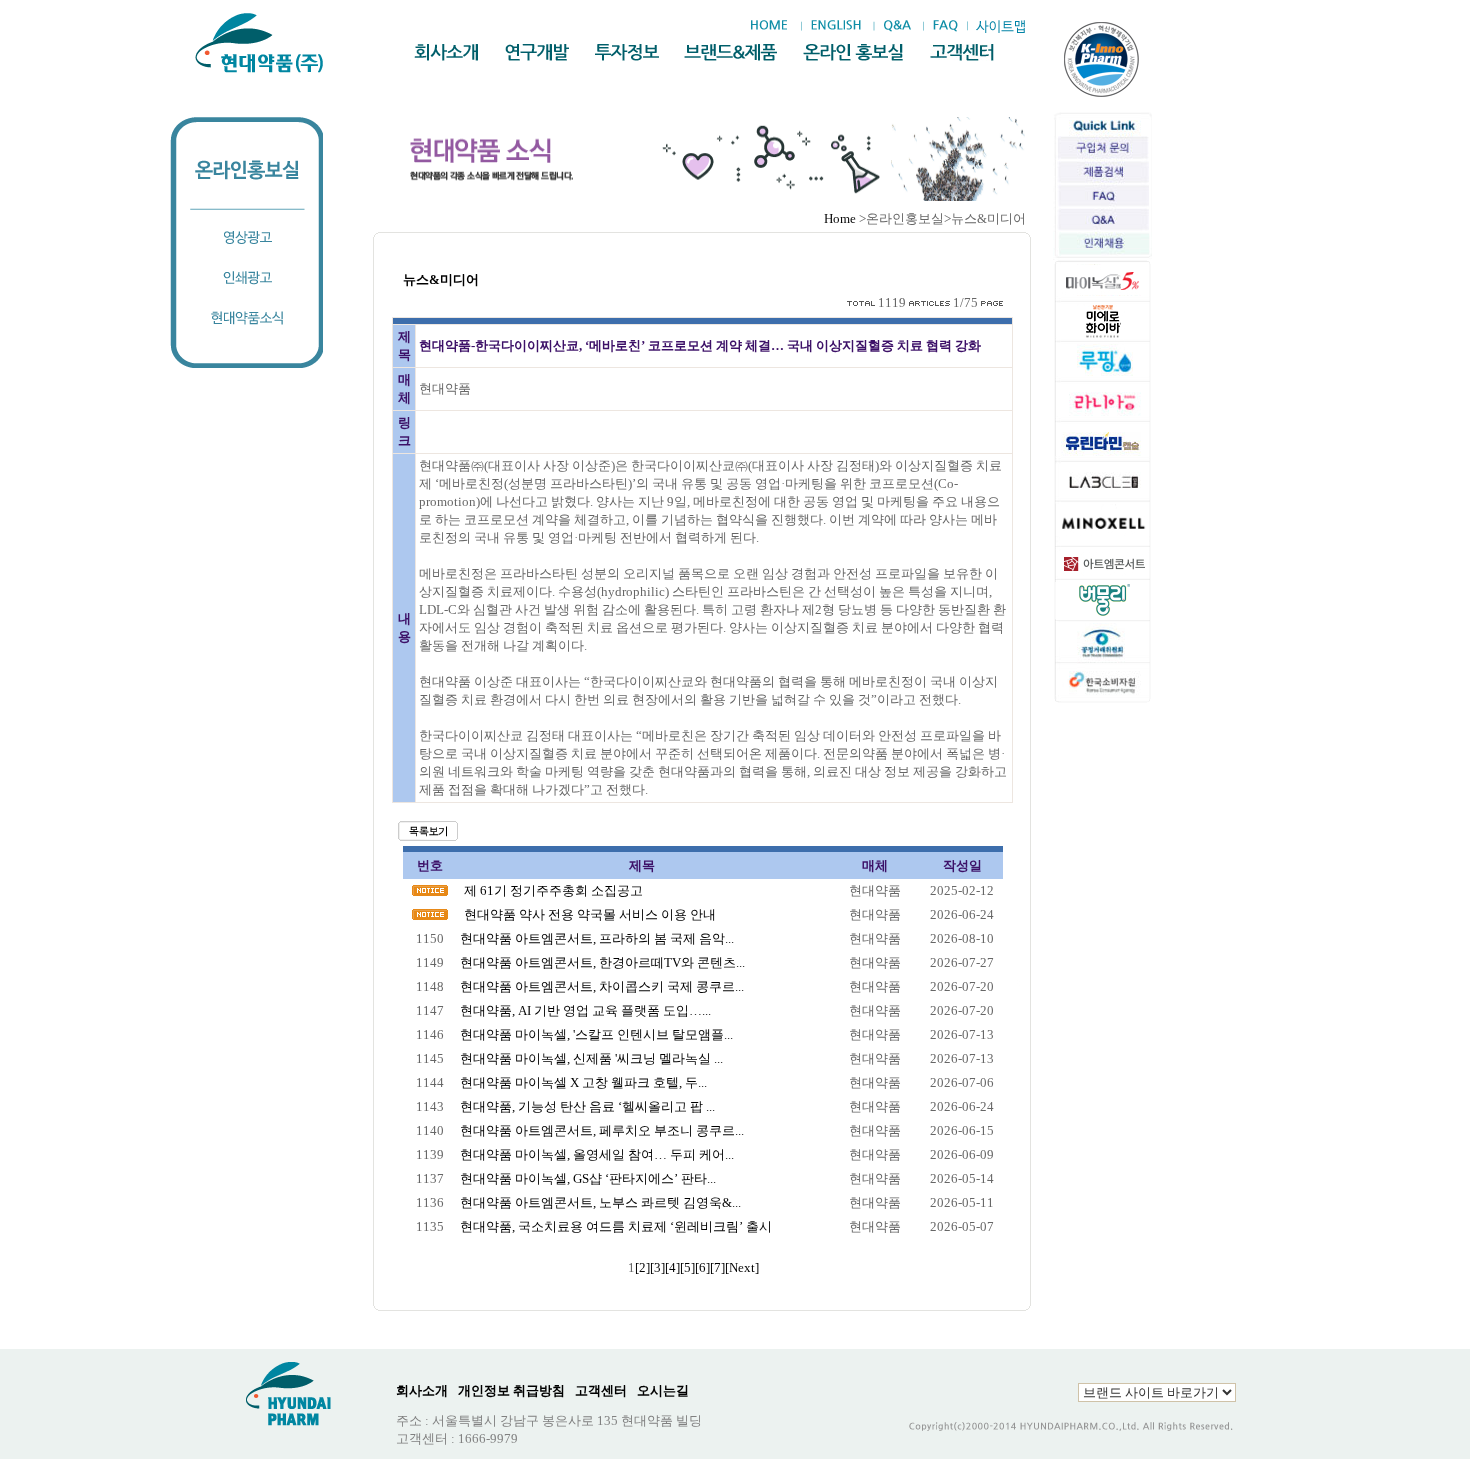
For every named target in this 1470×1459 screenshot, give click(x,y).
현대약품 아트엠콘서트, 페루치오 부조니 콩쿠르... (602, 1130)
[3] (657, 1267)
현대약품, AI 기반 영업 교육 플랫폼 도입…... (585, 1010)
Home (840, 218)
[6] (702, 1267)
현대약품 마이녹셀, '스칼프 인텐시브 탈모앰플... (596, 1034)
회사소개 (422, 1390)
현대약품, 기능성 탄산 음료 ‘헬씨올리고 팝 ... (587, 1106)
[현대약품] (260, 43)
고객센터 (601, 1390)
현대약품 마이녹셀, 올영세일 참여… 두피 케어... (597, 1154)
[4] (672, 1267)
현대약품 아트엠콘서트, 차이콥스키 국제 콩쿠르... (602, 986)
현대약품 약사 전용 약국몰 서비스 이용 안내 (590, 914)
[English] (835, 26)
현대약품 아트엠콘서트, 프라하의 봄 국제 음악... (597, 938)
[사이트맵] (1000, 26)
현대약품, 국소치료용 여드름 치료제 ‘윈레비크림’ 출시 (616, 1226)
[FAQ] (945, 26)
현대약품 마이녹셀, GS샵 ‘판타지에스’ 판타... (588, 1178)
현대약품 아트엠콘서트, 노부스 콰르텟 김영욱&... (600, 1202)
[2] (642, 1267)
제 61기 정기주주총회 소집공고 (553, 890)
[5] (687, 1267)
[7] (717, 1267)
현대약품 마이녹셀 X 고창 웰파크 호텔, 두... (583, 1082)
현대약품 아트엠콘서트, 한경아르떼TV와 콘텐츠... (602, 962)
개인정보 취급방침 (511, 1390)
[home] (774, 26)
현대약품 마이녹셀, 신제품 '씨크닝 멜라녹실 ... (591, 1058)
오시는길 (663, 1390)
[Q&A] (896, 26)
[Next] (742, 1267)
